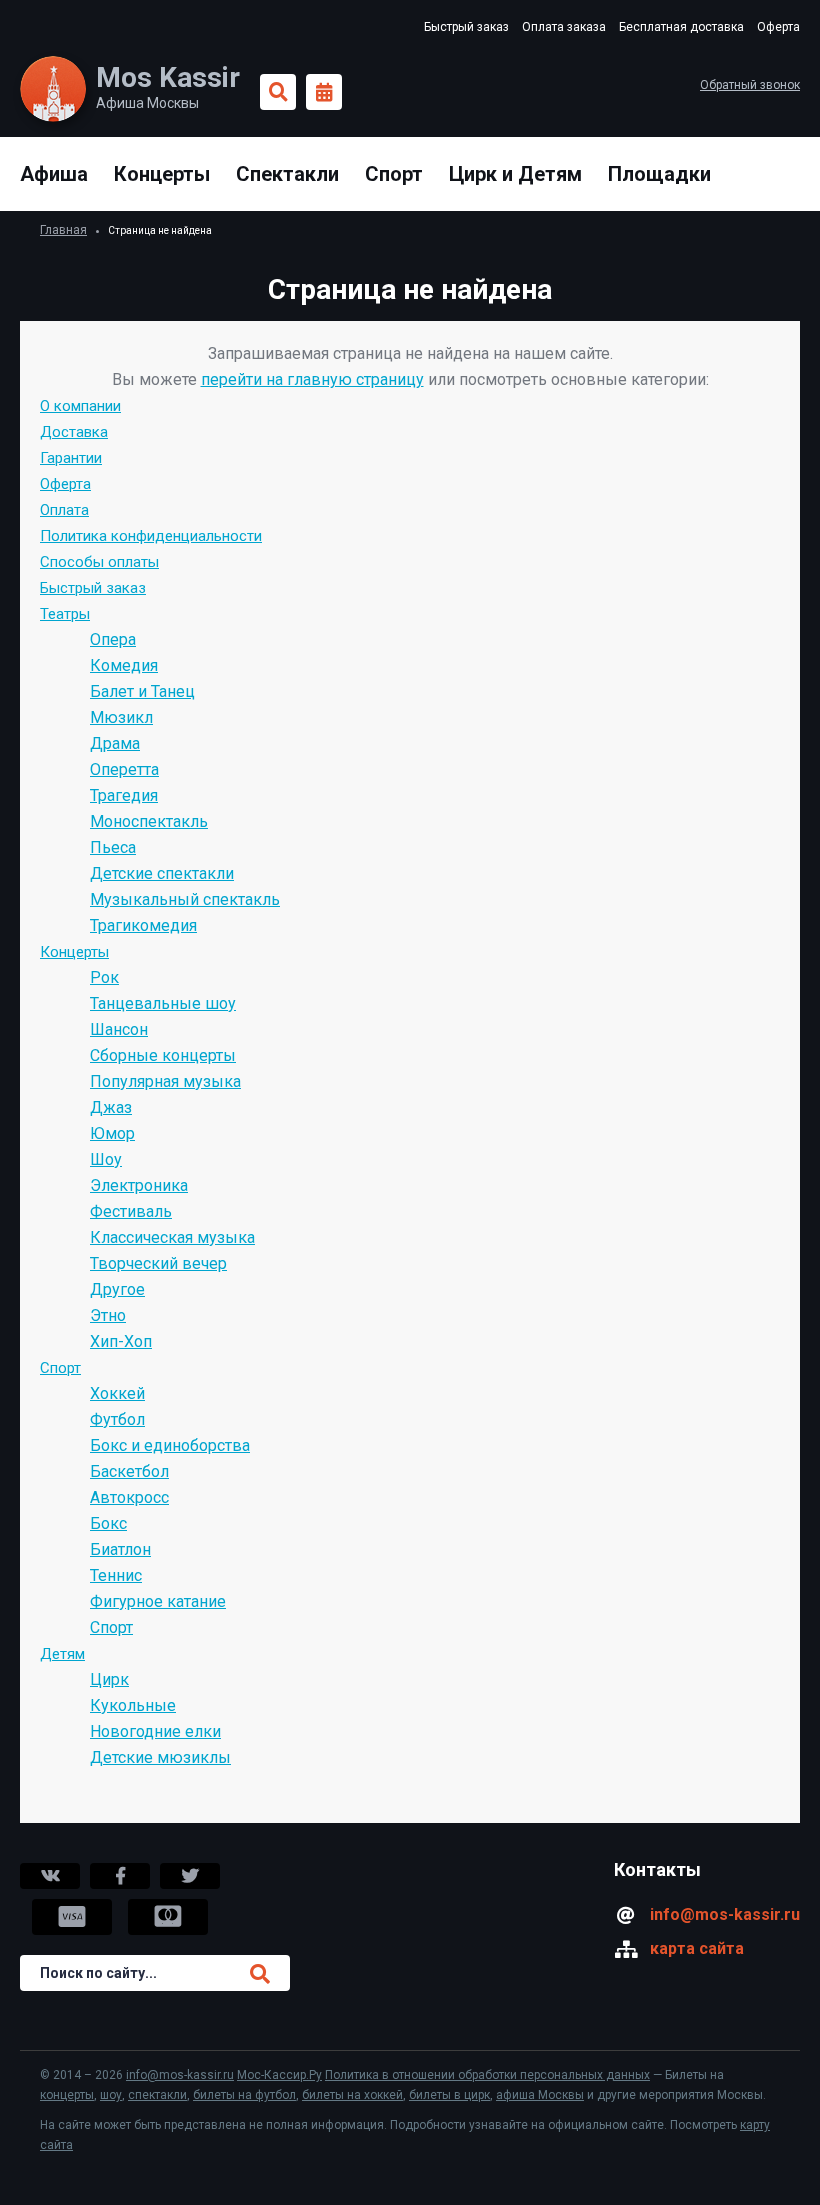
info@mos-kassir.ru (725, 1914)
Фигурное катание (158, 1601)
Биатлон (120, 1549)
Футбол (117, 1419)
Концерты (162, 174)
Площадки (659, 174)
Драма (115, 743)
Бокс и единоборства (170, 1445)
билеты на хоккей (352, 2095)
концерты (67, 2095)
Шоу (106, 1159)
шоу (111, 2095)
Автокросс (129, 1497)
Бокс (108, 1523)
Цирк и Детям (515, 174)
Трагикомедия (143, 925)
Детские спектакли (162, 873)
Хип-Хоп (121, 1341)
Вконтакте (50, 1876)
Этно (108, 1315)
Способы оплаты (99, 562)
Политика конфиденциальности (151, 536)
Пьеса (113, 847)
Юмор (112, 1133)
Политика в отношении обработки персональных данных (487, 2075)
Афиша (54, 174)
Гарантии (71, 458)
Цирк (109, 1679)
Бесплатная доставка (681, 27)
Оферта (778, 27)
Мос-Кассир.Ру (279, 2075)
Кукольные (133, 1705)
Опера (113, 639)
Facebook (120, 1876)
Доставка (74, 432)
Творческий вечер (158, 1263)
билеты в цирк (449, 2095)
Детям (62, 1654)
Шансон (119, 1029)
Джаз (111, 1107)
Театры (65, 614)
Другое (117, 1289)
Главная (63, 230)
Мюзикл (121, 717)
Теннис (116, 1575)
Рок (104, 977)
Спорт (394, 174)
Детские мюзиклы (160, 1757)
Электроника (139, 1185)
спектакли (157, 2095)
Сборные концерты (163, 1055)
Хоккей (117, 1393)
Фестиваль (131, 1211)
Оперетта (124, 769)
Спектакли (287, 174)
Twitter (190, 1876)
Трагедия (124, 795)
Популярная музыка (165, 1081)
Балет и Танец (142, 691)
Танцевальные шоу (163, 1003)
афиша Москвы (540, 2095)
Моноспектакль (149, 821)
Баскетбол (129, 1471)
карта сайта (697, 1948)
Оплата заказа (564, 27)
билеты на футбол (244, 2095)
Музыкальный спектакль (185, 899)
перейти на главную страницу (312, 379)
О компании (80, 406)
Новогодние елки (155, 1731)
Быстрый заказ (466, 27)
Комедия (124, 665)
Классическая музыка (172, 1237)
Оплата (64, 510)
